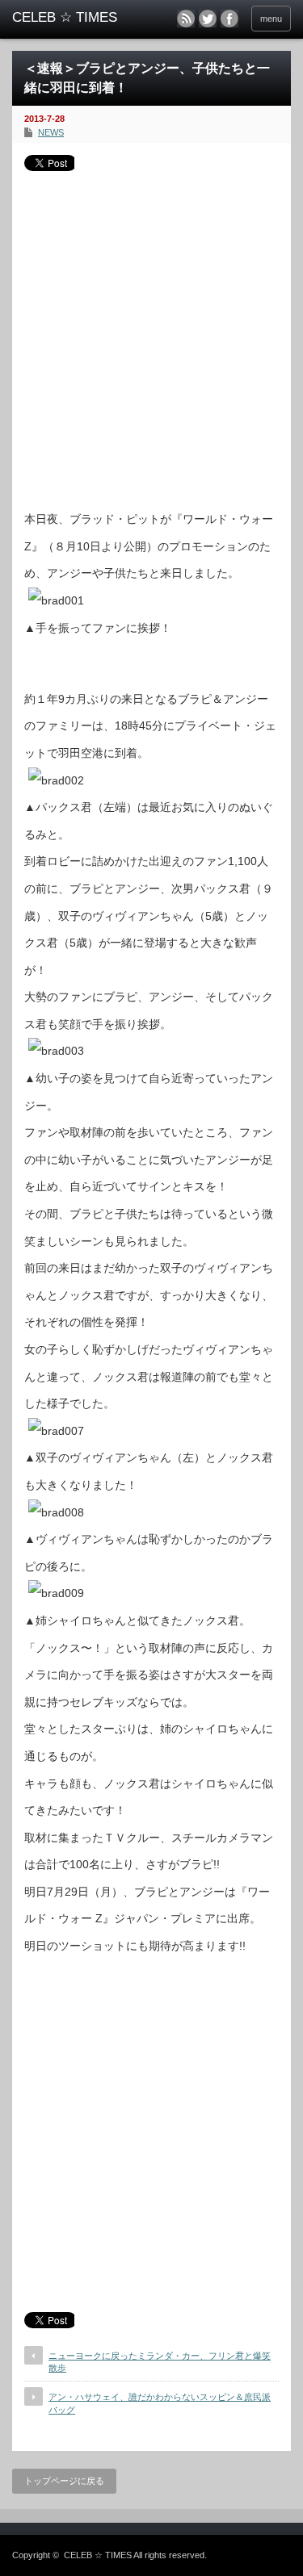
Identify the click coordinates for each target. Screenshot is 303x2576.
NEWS (51, 132)
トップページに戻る (64, 2481)
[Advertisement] (151, 335)
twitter (208, 19)
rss (186, 19)
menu (271, 19)
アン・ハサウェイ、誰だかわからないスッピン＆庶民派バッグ (160, 2403)
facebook (229, 19)
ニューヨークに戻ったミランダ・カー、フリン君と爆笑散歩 (160, 2362)
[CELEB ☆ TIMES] (73, 18)
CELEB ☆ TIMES (98, 2555)
